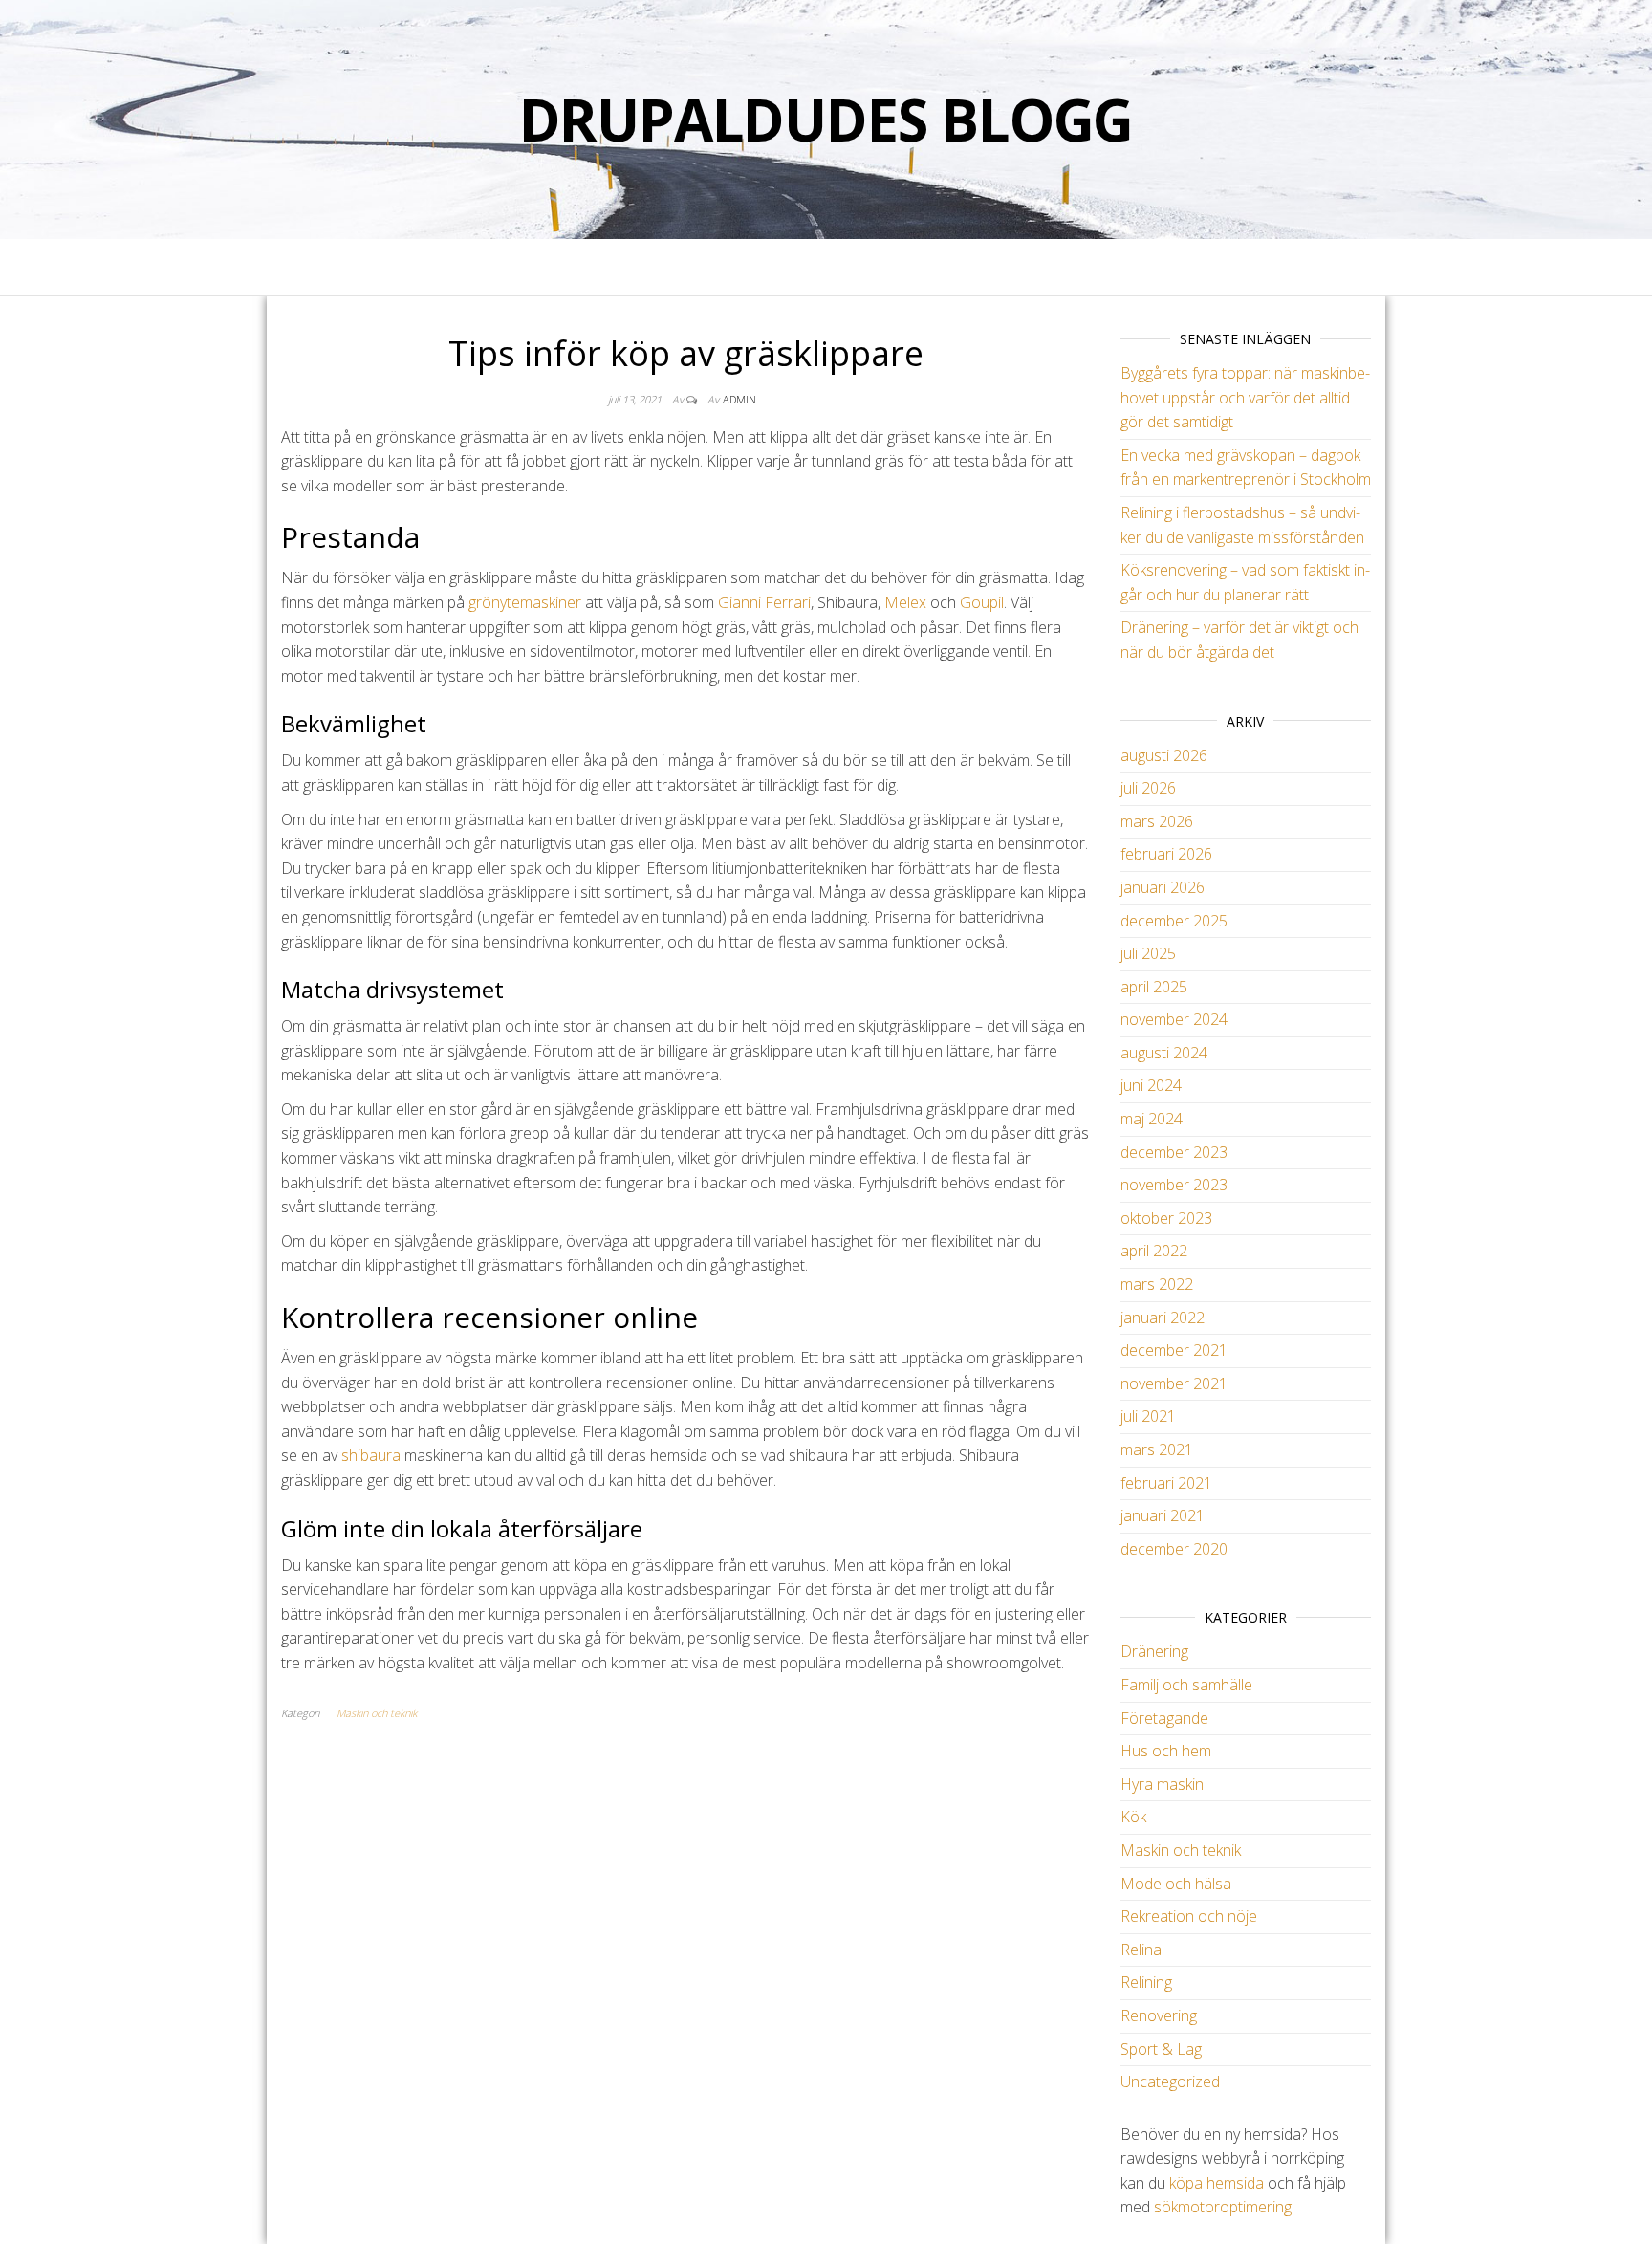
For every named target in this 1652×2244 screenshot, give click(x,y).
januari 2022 (1163, 1318)
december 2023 (1174, 1152)
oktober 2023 (1166, 1218)
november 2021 (1174, 1383)
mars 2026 (1157, 821)
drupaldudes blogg (826, 120)
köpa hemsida (1217, 2183)
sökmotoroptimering (1223, 2207)
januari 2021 (1163, 1515)
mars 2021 (1157, 1449)
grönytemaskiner (525, 602)
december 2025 (1174, 921)
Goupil (982, 602)
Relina (1141, 1950)
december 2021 (1174, 1350)
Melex (905, 602)
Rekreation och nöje (1189, 1916)
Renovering (1159, 2015)
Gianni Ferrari (764, 602)
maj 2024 (1152, 1119)
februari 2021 (1166, 1483)
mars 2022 (1157, 1284)
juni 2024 (1151, 1085)
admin (739, 399)
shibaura (371, 1455)
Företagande (1164, 1718)
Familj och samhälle (1186, 1685)
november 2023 (1174, 1185)
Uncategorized (1170, 2081)
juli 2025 (1148, 953)
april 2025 (1154, 987)
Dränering (1154, 1651)
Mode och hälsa (1176, 1884)
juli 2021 (1148, 1416)
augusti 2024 (1164, 1053)
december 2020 (1174, 1549)
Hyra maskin (1162, 1784)
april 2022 (1154, 1251)
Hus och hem (1166, 1751)
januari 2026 (1163, 887)
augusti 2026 (1164, 755)
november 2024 (1174, 1019)
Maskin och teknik (377, 1713)
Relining (1146, 1982)
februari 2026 (1166, 854)
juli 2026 (1148, 788)
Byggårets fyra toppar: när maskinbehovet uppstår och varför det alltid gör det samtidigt (1245, 397)
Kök (1133, 1817)
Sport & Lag (1161, 2049)
